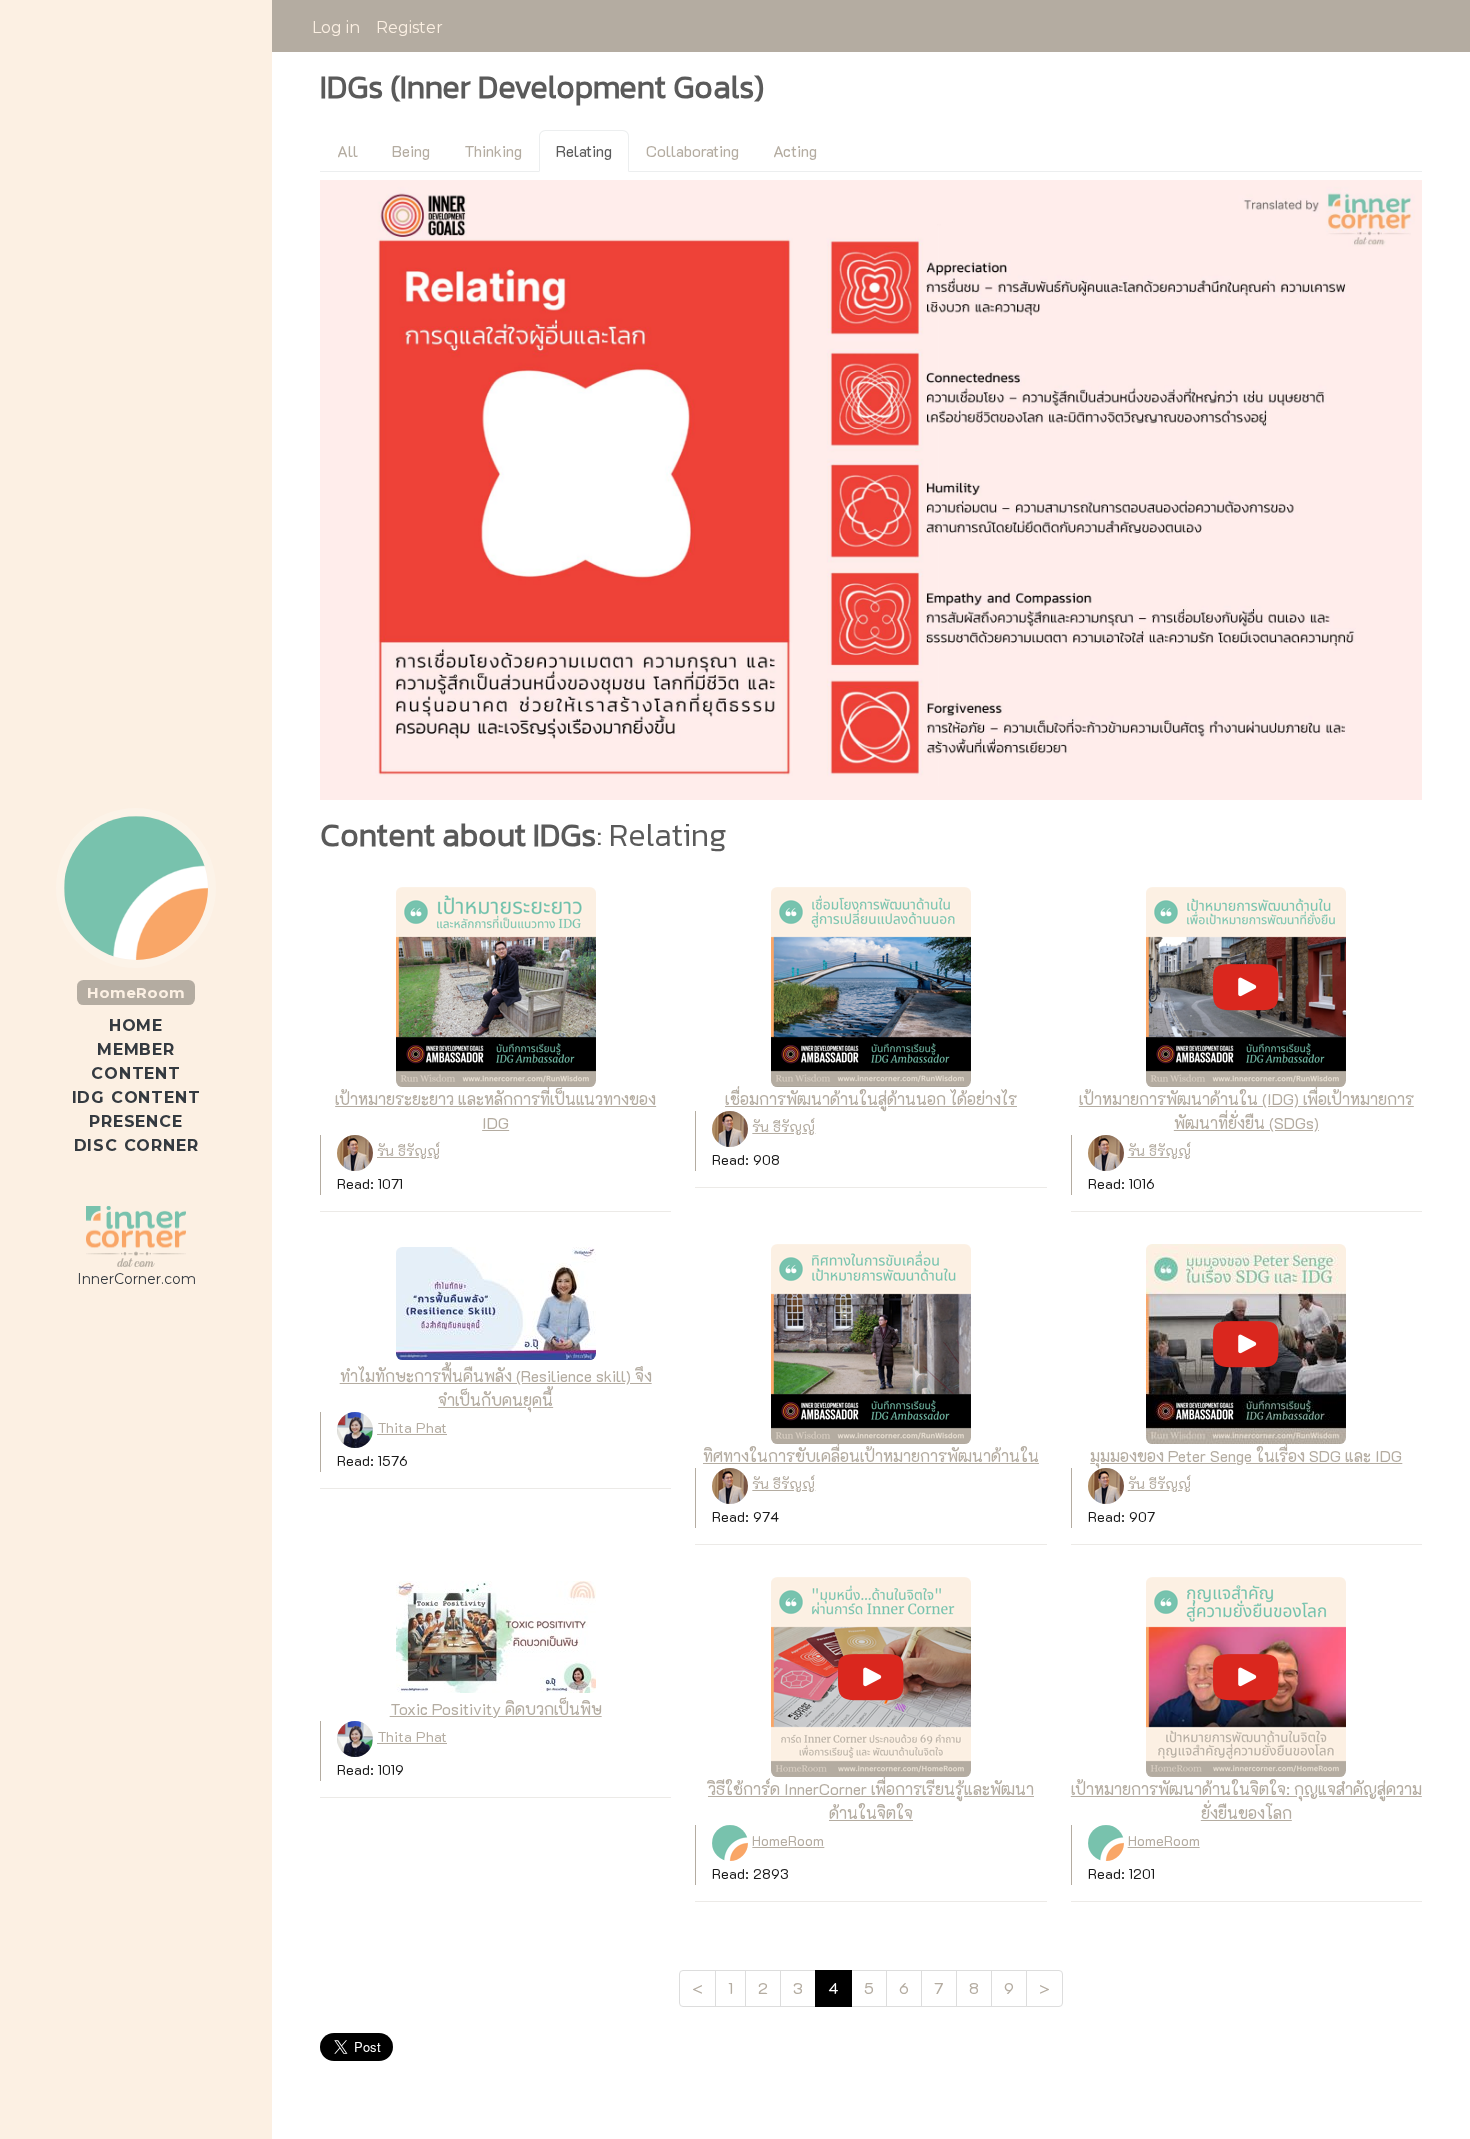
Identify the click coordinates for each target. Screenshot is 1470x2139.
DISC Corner (136, 1145)
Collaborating (692, 150)
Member (136, 1049)
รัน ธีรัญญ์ (408, 1150)
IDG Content (136, 1097)
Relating (584, 150)
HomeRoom (136, 992)
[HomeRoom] (136, 1235)
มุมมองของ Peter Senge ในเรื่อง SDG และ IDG (1246, 1455)
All (347, 150)
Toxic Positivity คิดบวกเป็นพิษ (496, 1708)
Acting (795, 150)
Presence (135, 1121)
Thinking (493, 150)
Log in (336, 27)
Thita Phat (412, 1427)
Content (136, 1073)
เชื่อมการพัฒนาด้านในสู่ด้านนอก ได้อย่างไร (871, 1098)
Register (409, 27)
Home (136, 1025)
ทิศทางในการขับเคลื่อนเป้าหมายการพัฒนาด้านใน (871, 1455)
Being (411, 150)
